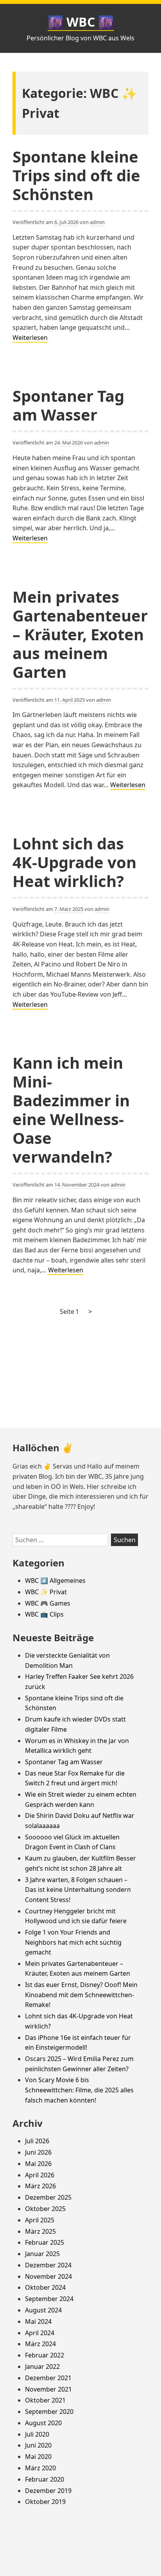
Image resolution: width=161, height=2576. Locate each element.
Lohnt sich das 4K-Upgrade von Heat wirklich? (74, 862)
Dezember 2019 (48, 2491)
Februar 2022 (45, 2355)
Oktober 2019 (45, 2502)
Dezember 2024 (48, 2265)
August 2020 (43, 2423)
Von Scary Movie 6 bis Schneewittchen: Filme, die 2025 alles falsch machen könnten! (79, 2090)
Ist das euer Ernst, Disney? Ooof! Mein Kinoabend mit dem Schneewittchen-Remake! (81, 1995)
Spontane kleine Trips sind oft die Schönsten (76, 175)
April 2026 (40, 2175)
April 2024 (40, 2333)
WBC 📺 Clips (44, 1614)
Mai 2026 (38, 2164)
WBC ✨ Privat (46, 1592)
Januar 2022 (42, 2366)
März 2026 (40, 2186)
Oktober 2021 (45, 2400)
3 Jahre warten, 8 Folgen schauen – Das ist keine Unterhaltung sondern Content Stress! (78, 1890)
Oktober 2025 (45, 2209)
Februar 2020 (45, 2479)
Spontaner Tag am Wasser (68, 405)
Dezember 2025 (48, 2197)
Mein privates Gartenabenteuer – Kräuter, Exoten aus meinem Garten (80, 634)
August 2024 (43, 2310)
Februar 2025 (45, 2242)
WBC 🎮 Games (48, 1603)
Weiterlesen (30, 338)
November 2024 (48, 2276)
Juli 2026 (37, 2141)
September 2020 (49, 2412)
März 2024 (40, 2344)
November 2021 (48, 2389)
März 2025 (40, 2231)
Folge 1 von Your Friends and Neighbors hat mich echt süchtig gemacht (73, 1942)
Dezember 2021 (48, 2378)
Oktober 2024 (45, 2287)
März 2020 (40, 2468)
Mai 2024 (38, 2321)
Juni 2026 (38, 2152)
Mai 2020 (38, 2457)
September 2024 (49, 2299)
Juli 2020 (37, 2434)
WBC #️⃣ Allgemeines (55, 1581)
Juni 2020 (38, 2445)
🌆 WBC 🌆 (81, 22)
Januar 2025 (42, 2254)
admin (97, 222)
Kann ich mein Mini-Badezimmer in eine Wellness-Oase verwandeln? (71, 1110)
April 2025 (40, 2220)
